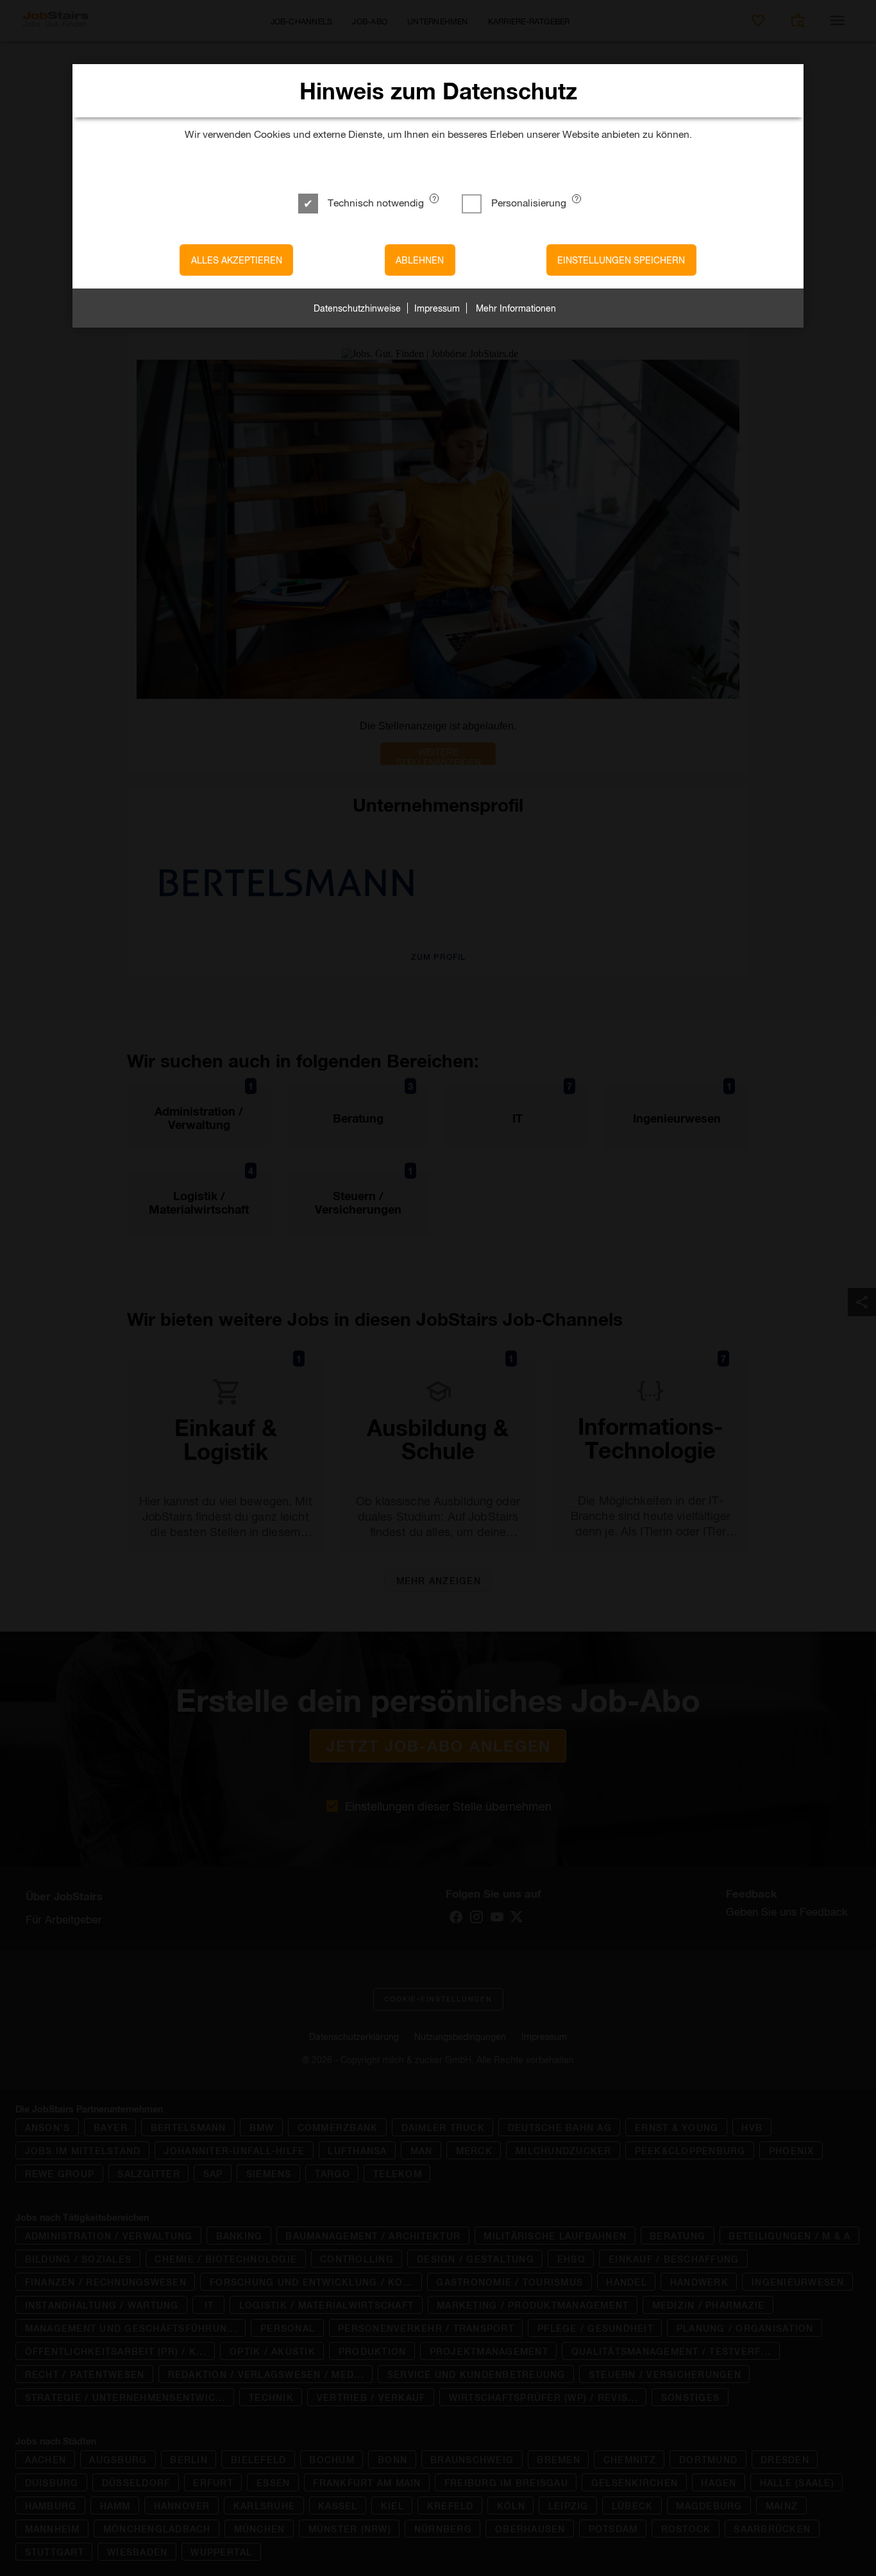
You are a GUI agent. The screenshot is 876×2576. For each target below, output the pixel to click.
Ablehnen (420, 260)
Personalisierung (529, 202)
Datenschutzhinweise (357, 308)
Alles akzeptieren (237, 260)
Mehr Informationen (516, 308)
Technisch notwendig (376, 202)
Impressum (437, 308)
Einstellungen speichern (621, 260)
